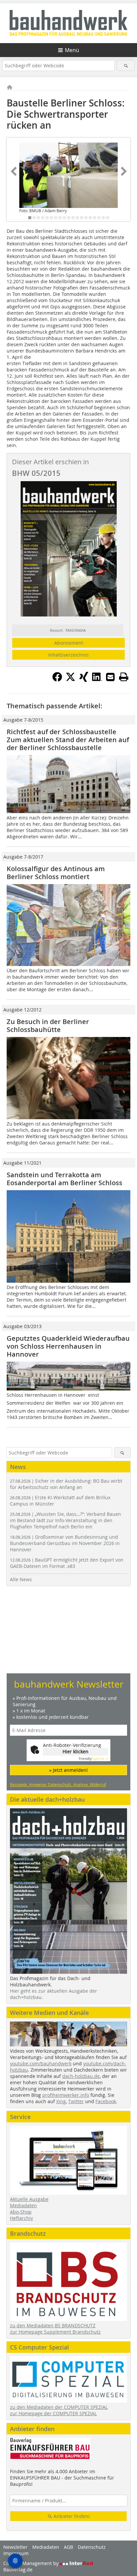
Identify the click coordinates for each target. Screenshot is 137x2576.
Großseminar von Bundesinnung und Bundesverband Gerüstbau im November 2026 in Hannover (65, 1543)
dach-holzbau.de (81, 2076)
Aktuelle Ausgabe (29, 2199)
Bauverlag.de (18, 2570)
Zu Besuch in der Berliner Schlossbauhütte (48, 1026)
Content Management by (32, 2563)
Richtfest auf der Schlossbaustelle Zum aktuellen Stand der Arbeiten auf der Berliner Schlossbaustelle (68, 740)
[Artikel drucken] (124, 677)
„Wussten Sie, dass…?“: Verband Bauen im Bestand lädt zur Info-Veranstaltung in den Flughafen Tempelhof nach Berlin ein (66, 1520)
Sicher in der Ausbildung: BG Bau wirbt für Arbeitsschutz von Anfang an (66, 1484)
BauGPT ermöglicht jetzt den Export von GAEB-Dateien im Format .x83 (67, 1563)
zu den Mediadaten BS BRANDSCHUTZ (53, 2325)
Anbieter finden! (71, 2516)
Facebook (106, 2101)
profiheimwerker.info (66, 2095)
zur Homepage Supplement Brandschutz (55, 2332)
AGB (68, 2547)
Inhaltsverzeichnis (68, 655)
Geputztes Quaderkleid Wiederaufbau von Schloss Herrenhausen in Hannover (68, 1346)
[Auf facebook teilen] (57, 680)
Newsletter (15, 2547)
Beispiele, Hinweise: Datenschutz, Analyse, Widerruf (58, 1784)
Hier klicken (75, 1751)
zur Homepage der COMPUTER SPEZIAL (53, 2413)
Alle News (21, 1579)
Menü (72, 50)
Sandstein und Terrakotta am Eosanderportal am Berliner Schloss (65, 1179)
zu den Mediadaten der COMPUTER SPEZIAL (59, 2407)
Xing (61, 2101)
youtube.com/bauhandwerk (41, 2063)
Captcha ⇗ (93, 1759)
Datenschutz (92, 2547)
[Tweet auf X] (70, 680)
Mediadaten (23, 2205)
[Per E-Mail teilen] (110, 677)
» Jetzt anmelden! (68, 1770)
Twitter (76, 2101)
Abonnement (69, 643)
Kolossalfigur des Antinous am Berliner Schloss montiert (56, 873)
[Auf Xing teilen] (84, 680)
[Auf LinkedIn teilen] (97, 680)
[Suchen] (126, 65)
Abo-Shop (21, 2212)
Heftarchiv (21, 2218)
